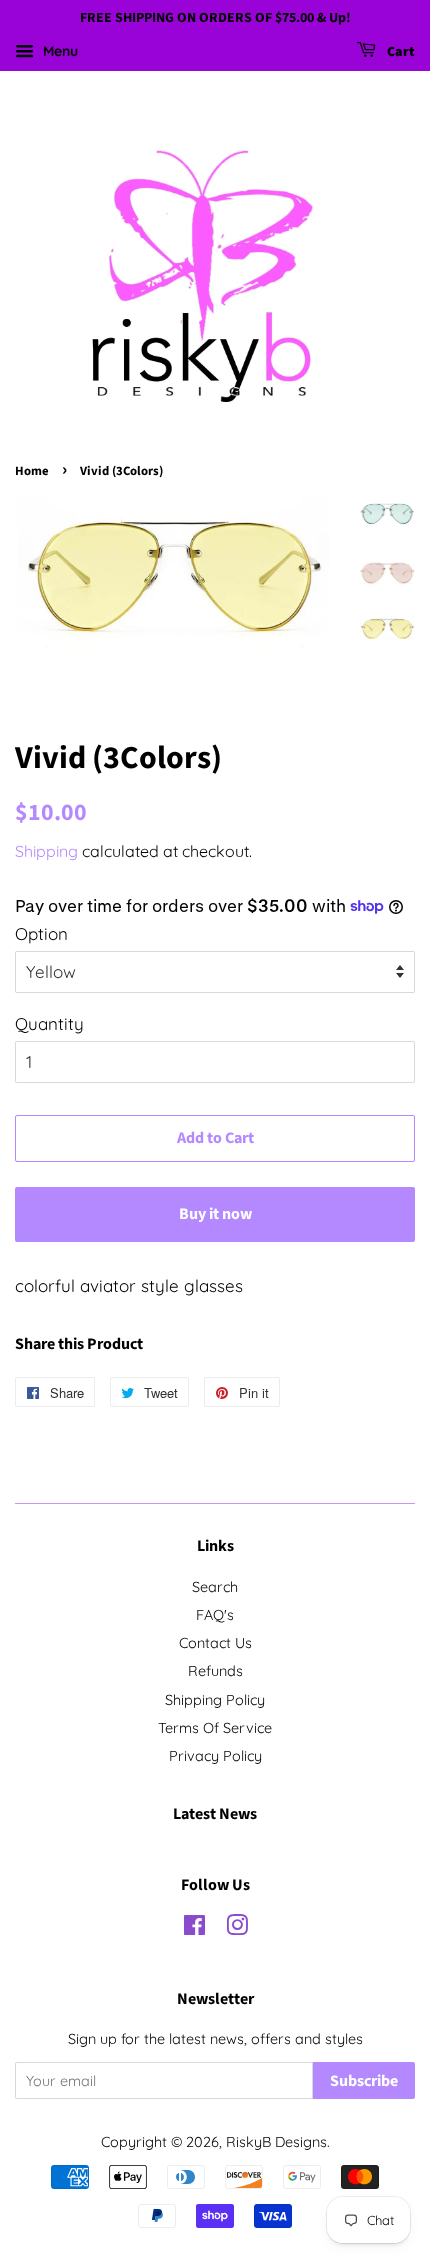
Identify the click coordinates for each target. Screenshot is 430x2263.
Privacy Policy (215, 1756)
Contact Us (215, 1643)
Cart (399, 52)
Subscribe (364, 2081)
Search (215, 1587)
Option (41, 933)
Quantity (49, 1023)
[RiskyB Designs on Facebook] (194, 1929)
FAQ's (215, 1615)
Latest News (215, 1814)
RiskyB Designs (276, 2142)
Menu (58, 51)
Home (32, 471)
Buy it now (215, 1214)
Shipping (46, 851)
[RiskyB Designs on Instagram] (237, 1929)
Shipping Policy (215, 1700)
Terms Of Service (215, 1728)
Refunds (215, 1671)
